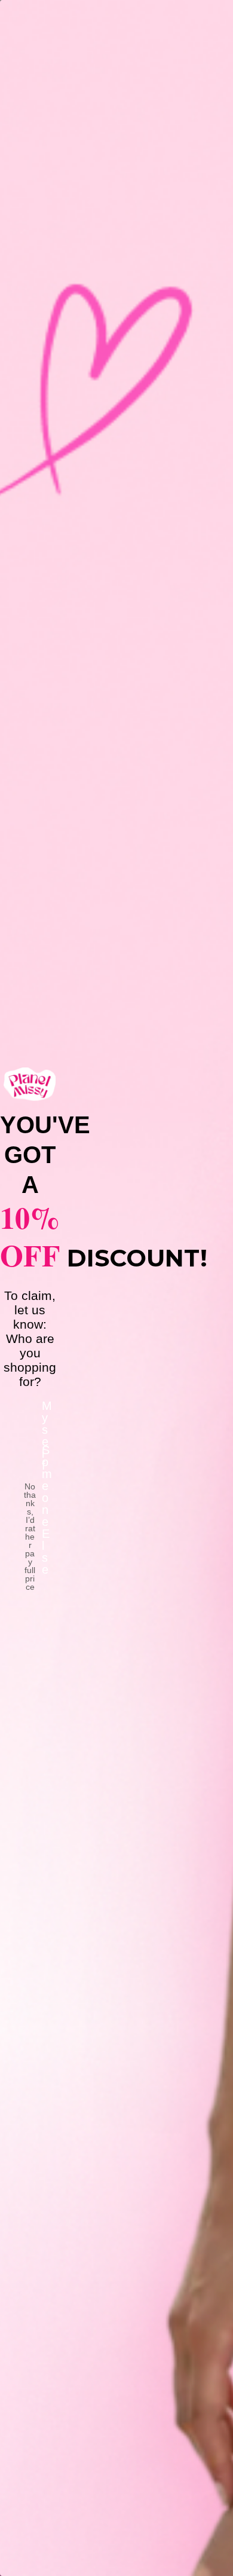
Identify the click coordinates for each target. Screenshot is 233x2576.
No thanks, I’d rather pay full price (30, 1498)
